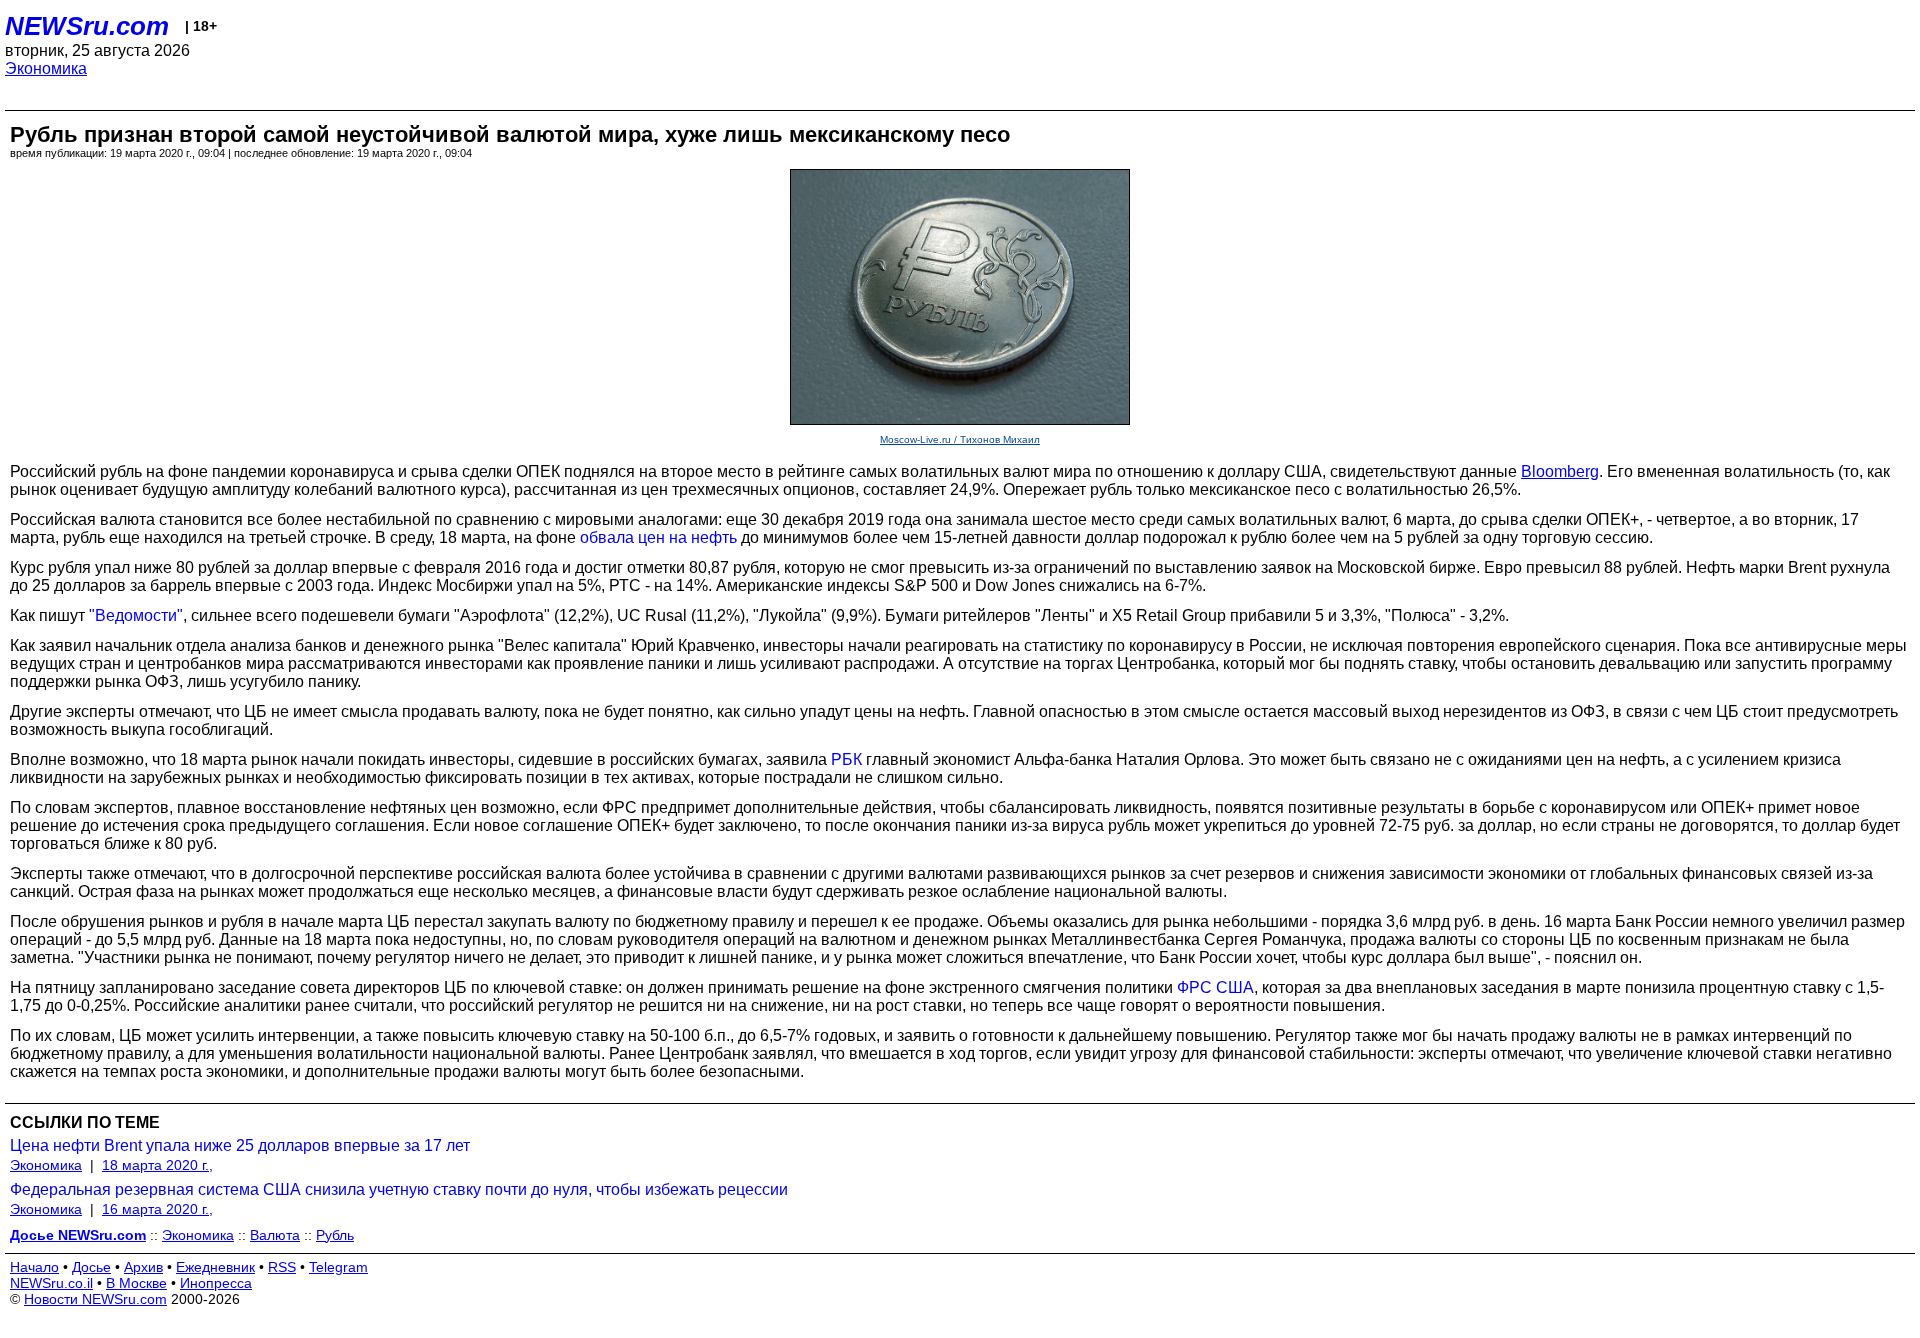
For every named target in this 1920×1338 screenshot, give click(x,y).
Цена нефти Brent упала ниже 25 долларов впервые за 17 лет (240, 1145)
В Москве (136, 1283)
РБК (846, 759)
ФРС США (1215, 987)
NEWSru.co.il (51, 1283)
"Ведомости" (136, 615)
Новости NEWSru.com (95, 1299)
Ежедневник (215, 1267)
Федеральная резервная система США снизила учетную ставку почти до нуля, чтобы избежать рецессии (399, 1189)
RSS (282, 1267)
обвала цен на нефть (658, 537)
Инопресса (216, 1283)
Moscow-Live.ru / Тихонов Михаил (960, 439)
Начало (34, 1267)
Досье (91, 1267)
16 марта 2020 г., (157, 1209)
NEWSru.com (87, 26)
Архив (143, 1267)
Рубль (335, 1235)
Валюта (275, 1235)
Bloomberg (1560, 471)
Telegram (338, 1267)
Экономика (46, 68)
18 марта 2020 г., (157, 1165)
